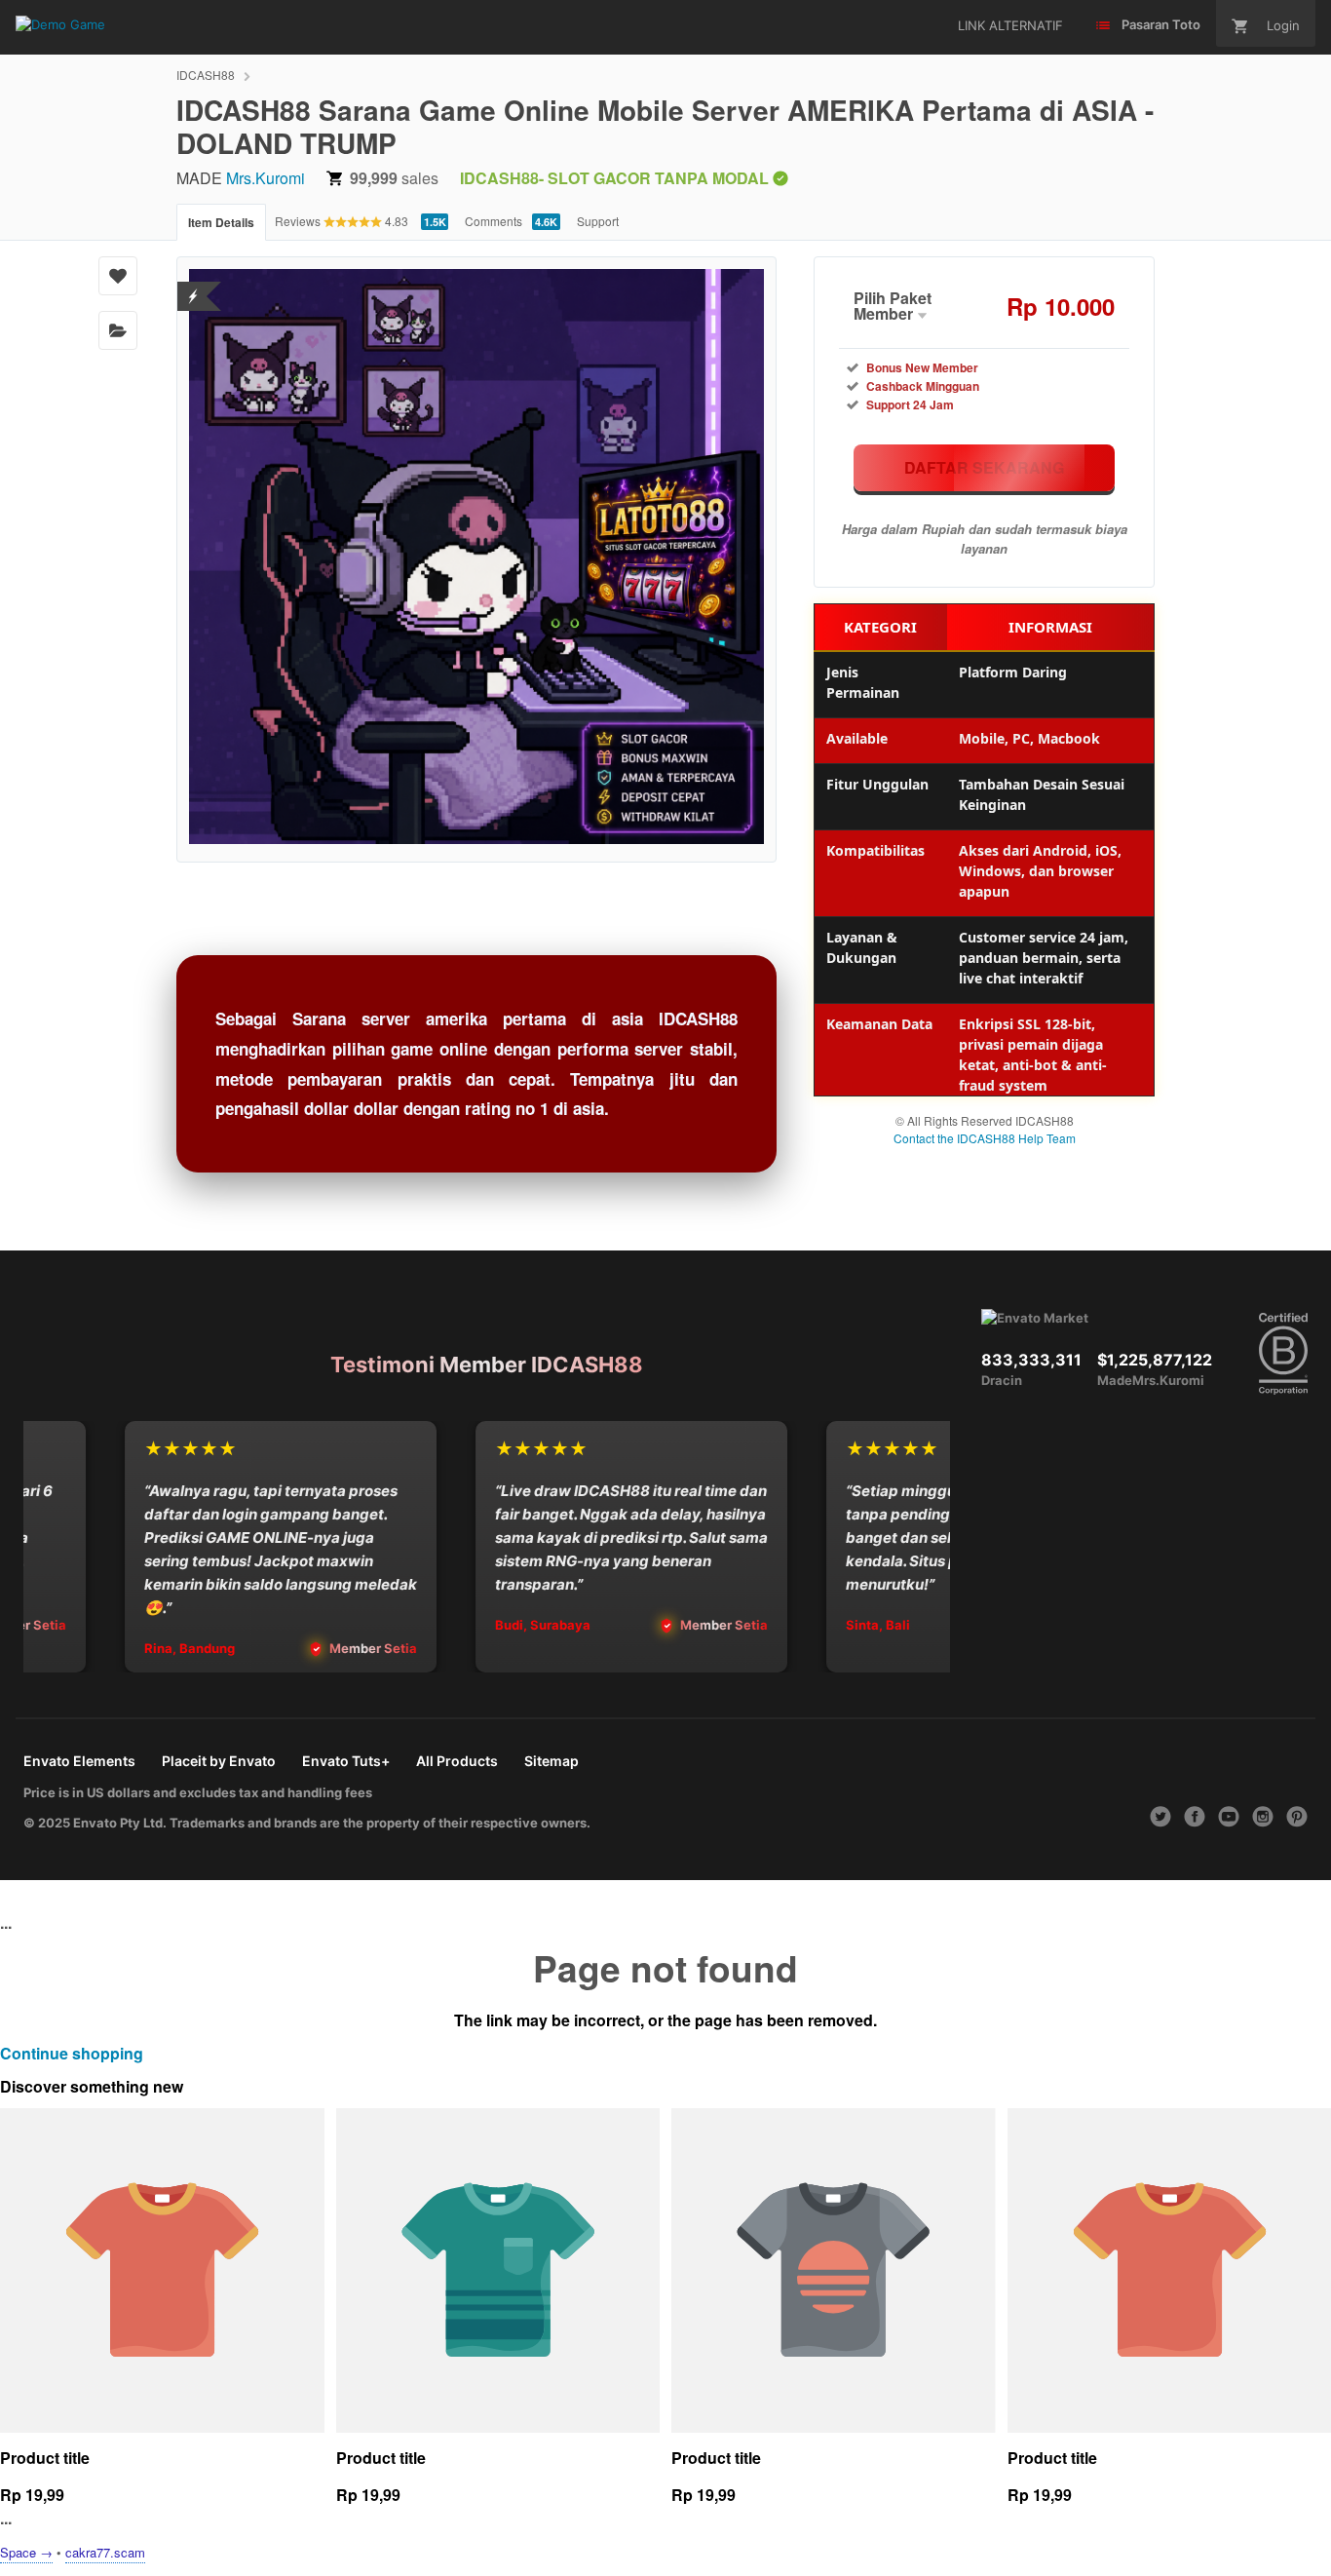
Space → (26, 2552)
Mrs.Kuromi (266, 178)
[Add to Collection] (118, 330)
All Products (457, 1761)
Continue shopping (72, 2053)
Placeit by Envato (219, 1761)
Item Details (221, 222)
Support (598, 221)
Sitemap (551, 1761)
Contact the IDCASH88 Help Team (985, 1138)
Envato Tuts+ (346, 1761)
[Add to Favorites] (118, 276)
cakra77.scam (105, 2552)
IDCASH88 (206, 75)
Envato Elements (79, 1761)
